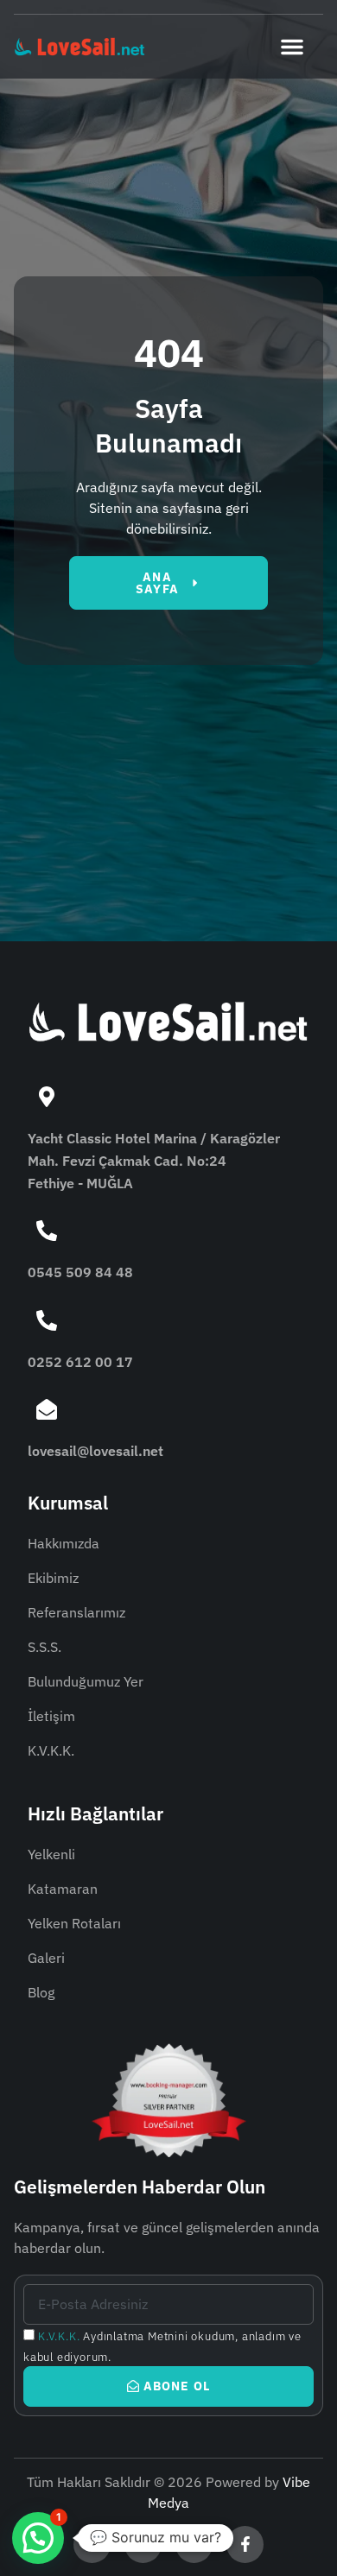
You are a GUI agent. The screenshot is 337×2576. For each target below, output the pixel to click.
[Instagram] (92, 2544)
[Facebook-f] (245, 2544)
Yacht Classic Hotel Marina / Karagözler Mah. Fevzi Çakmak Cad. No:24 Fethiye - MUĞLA (154, 1160)
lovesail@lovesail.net (95, 1451)
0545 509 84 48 (80, 1272)
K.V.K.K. (59, 2336)
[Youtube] (194, 2544)
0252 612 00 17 (80, 1362)
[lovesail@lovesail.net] (47, 1409)
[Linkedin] (143, 2544)
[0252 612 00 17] (47, 1320)
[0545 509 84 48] (47, 1231)
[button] (292, 47)
